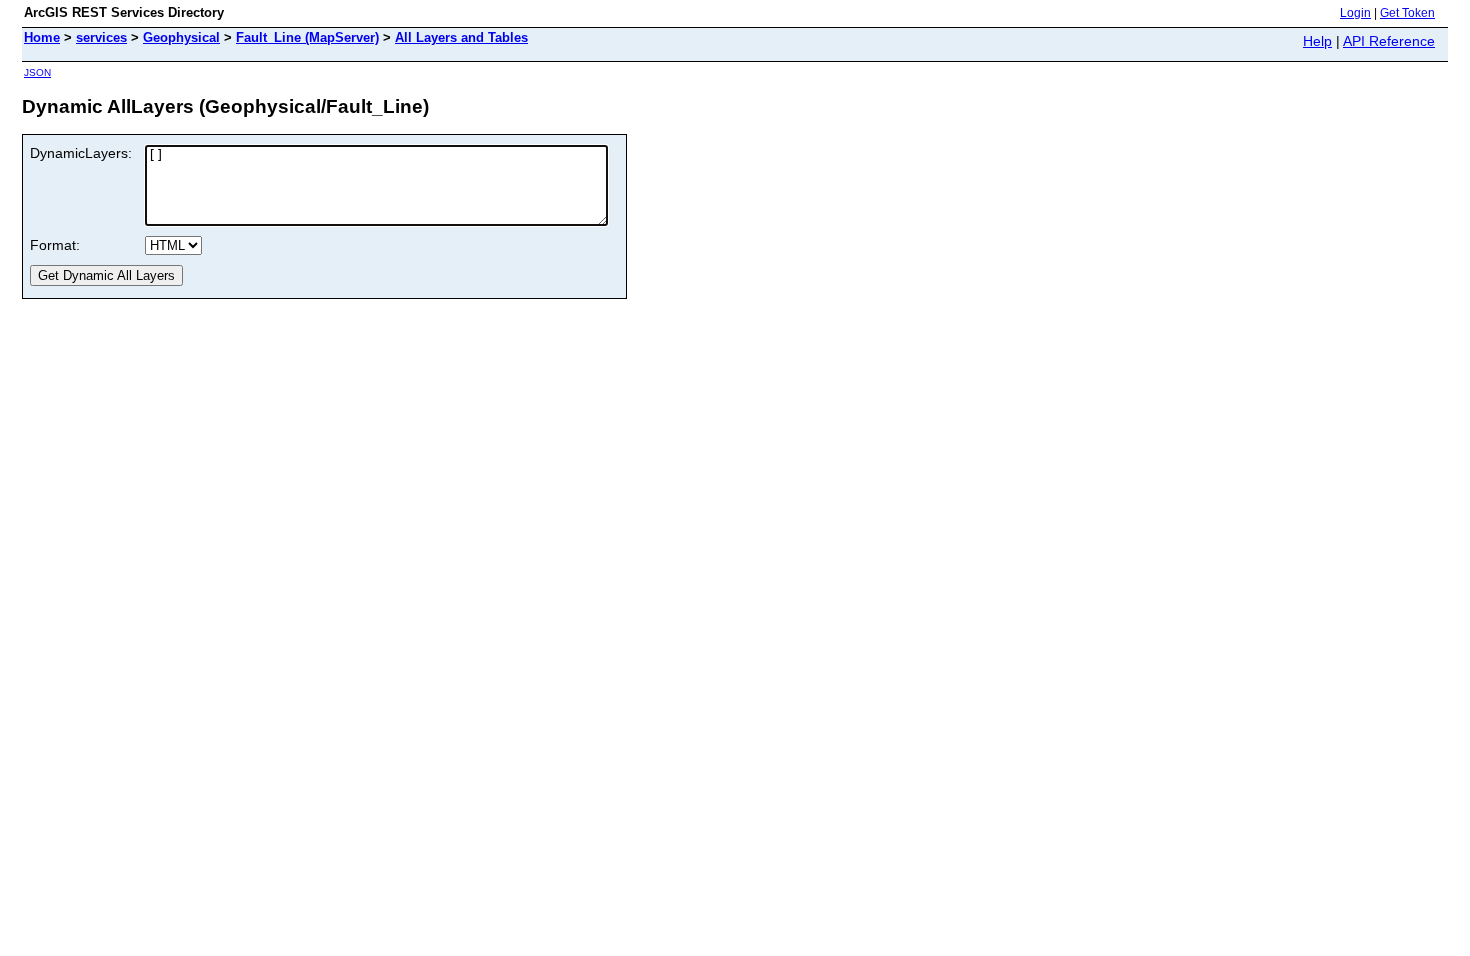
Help (1317, 41)
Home (42, 37)
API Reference (1389, 41)
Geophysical (181, 37)
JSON (37, 72)
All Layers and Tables (461, 37)
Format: (55, 245)
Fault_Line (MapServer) (307, 37)
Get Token (1407, 13)
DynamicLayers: (81, 153)
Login (1355, 13)
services (101, 37)
